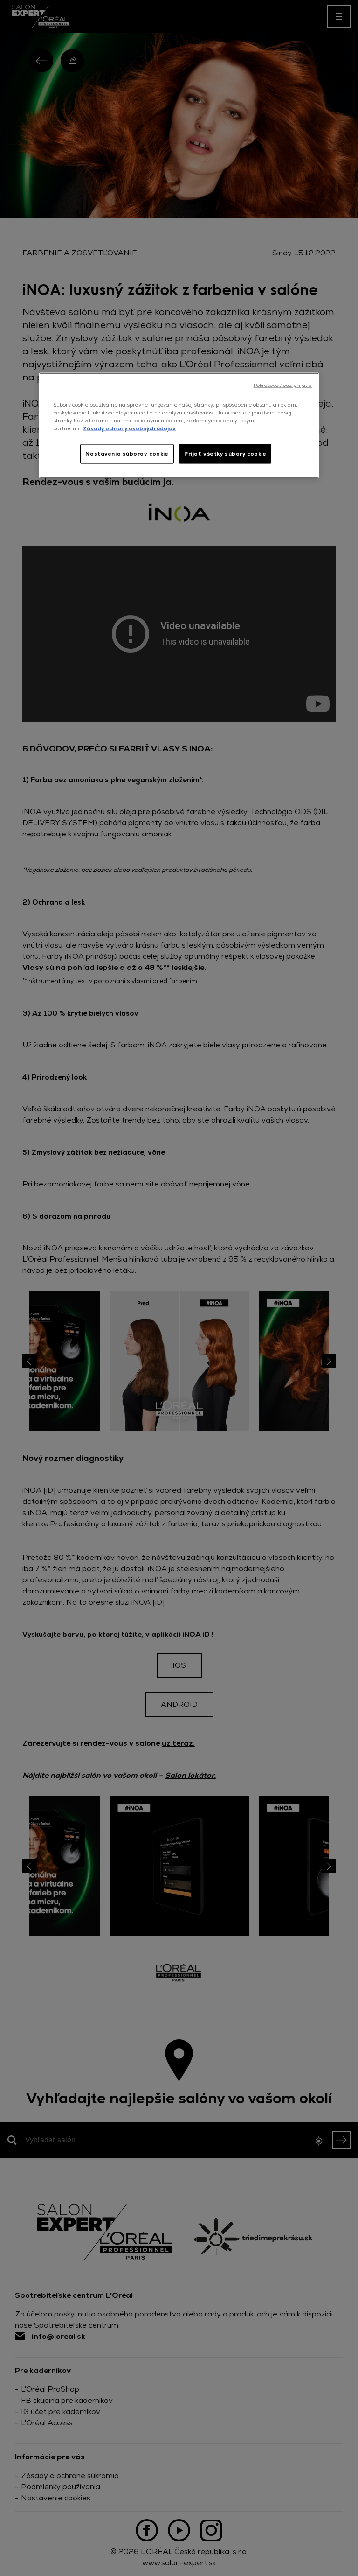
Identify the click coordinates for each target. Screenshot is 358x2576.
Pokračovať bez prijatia (283, 385)
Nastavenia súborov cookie (127, 454)
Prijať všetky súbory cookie (225, 454)
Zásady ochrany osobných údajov (129, 428)
